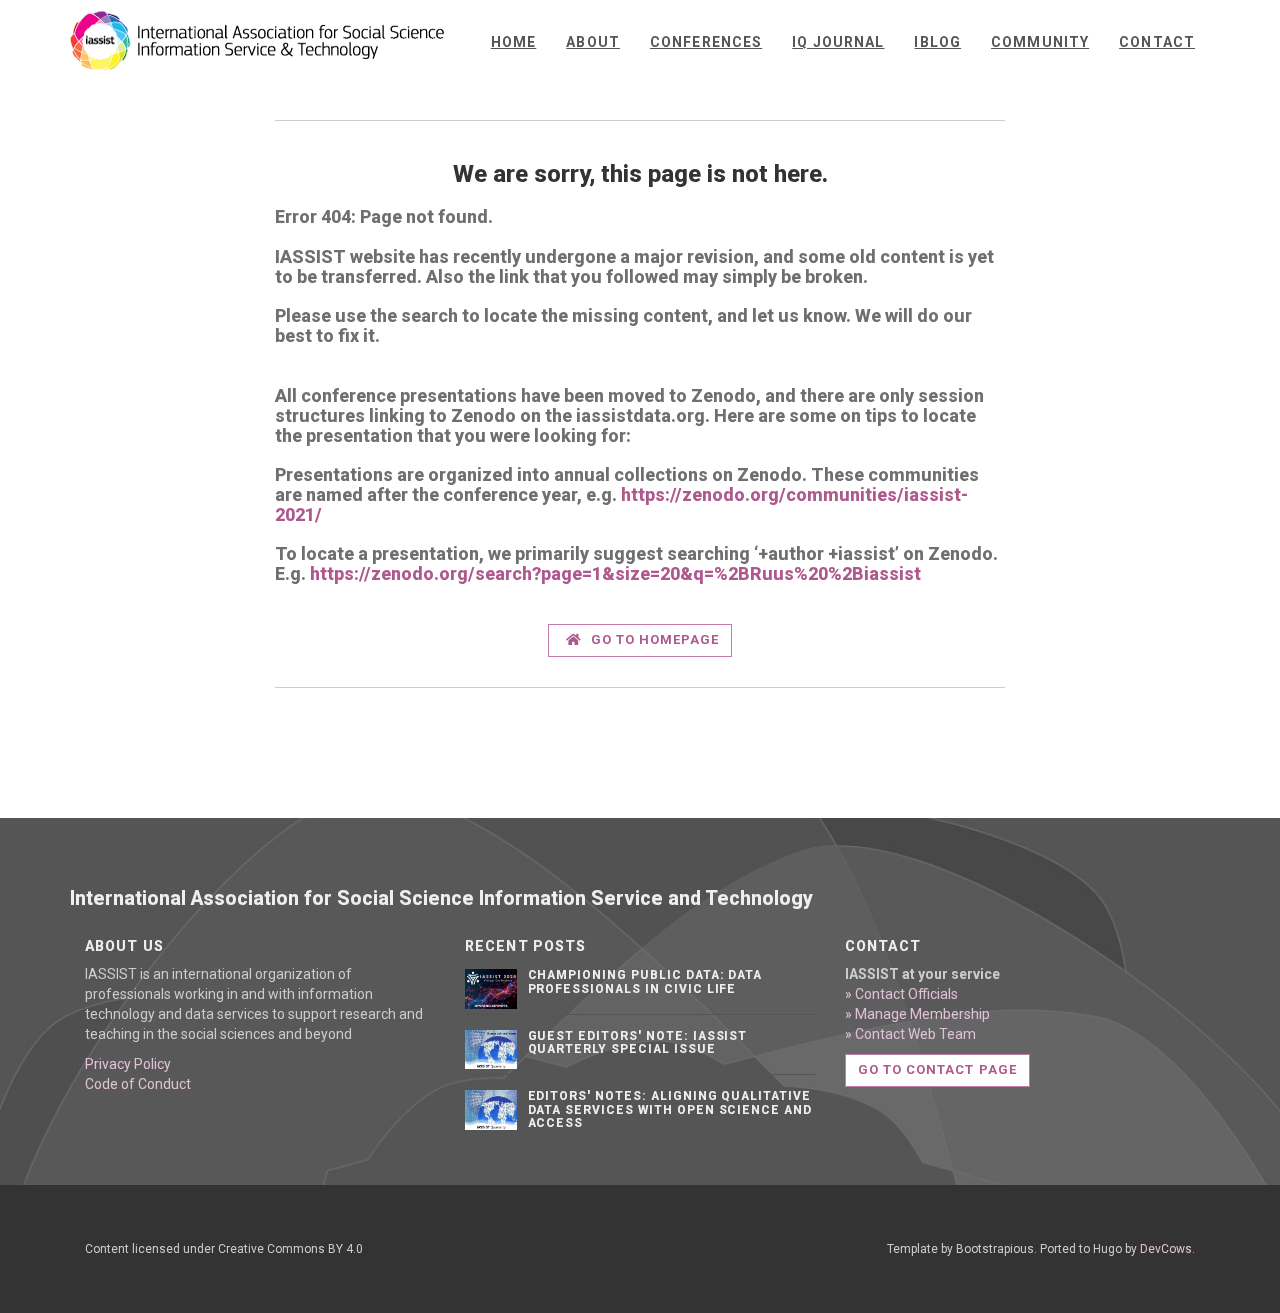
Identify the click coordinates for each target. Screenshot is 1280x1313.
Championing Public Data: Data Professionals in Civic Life (645, 981)
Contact (1157, 42)
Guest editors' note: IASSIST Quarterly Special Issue (638, 1042)
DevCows (1166, 1249)
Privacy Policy (128, 1064)
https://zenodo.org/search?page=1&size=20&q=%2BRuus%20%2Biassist (615, 573)
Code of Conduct (138, 1084)
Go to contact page (937, 1069)
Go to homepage (653, 639)
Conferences (706, 42)
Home (513, 42)
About (593, 42)
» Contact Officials (901, 994)
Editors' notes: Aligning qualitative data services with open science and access (670, 1109)
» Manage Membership (917, 1014)
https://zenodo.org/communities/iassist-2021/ (621, 504)
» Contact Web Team (910, 1034)
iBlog (937, 42)
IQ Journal (838, 42)
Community (1040, 42)
